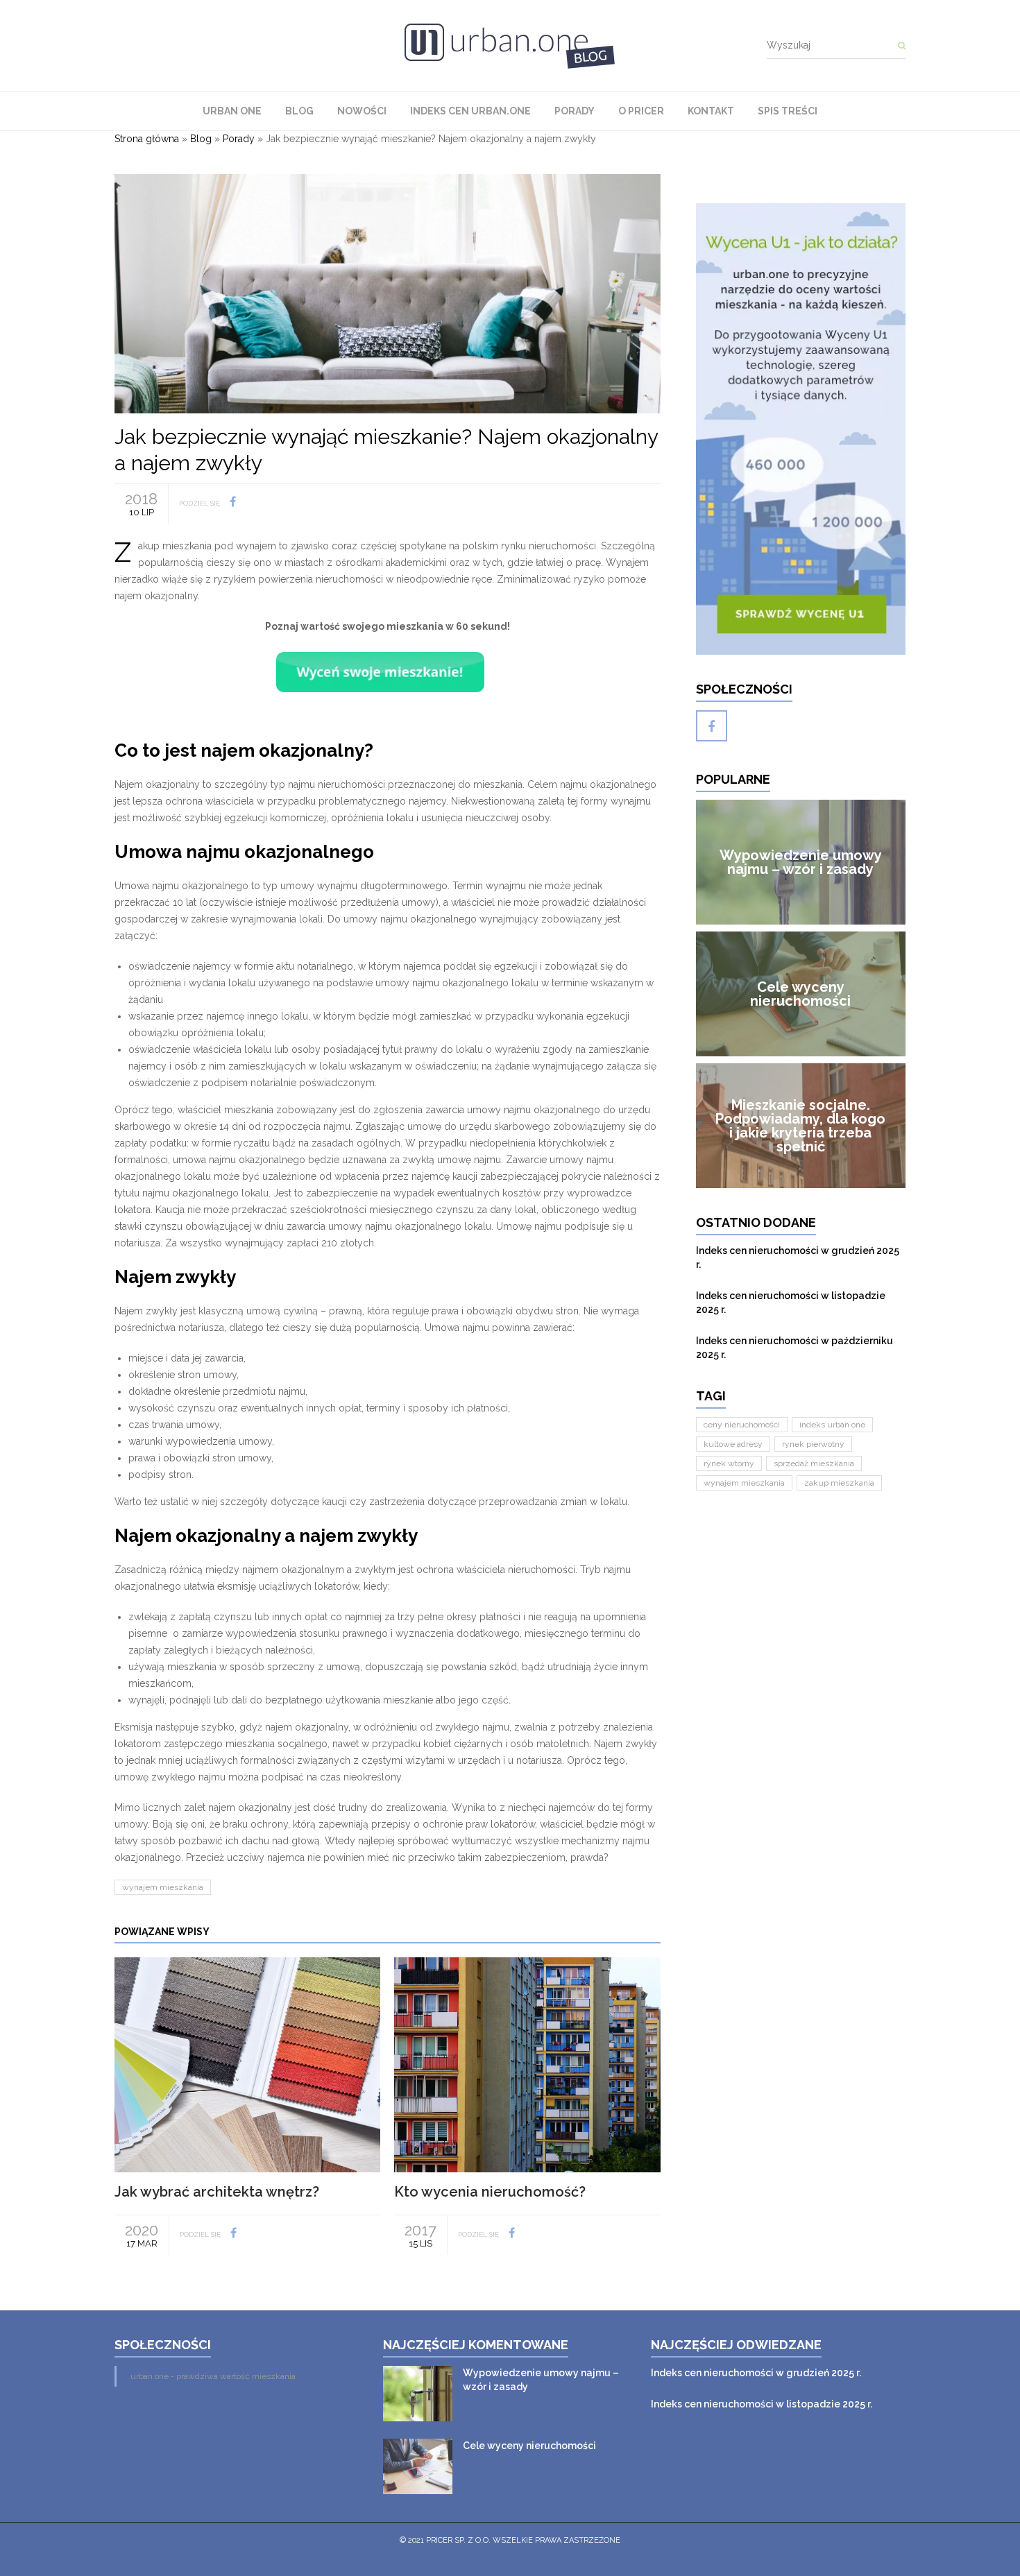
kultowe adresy (733, 1444)
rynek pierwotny (813, 1444)
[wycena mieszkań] (801, 429)
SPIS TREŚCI (788, 111)
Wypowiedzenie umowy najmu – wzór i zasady (541, 2380)
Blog (201, 139)
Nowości (362, 111)
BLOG (299, 111)
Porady (575, 111)
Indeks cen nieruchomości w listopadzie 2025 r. (791, 1303)
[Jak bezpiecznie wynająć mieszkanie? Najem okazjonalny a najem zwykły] (388, 293)
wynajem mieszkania (163, 1887)
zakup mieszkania (839, 1483)
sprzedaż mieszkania (814, 1463)
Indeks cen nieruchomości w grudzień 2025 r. (798, 1257)
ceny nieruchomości (742, 1425)
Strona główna (147, 139)
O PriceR (641, 111)
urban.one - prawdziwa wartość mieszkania (213, 2376)
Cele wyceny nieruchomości (529, 2446)
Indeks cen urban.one (470, 111)
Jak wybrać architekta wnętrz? (217, 2192)
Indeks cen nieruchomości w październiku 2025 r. (794, 1348)
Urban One (232, 111)
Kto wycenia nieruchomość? (490, 2192)
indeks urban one (832, 1425)
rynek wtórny (729, 1463)
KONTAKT (711, 111)
